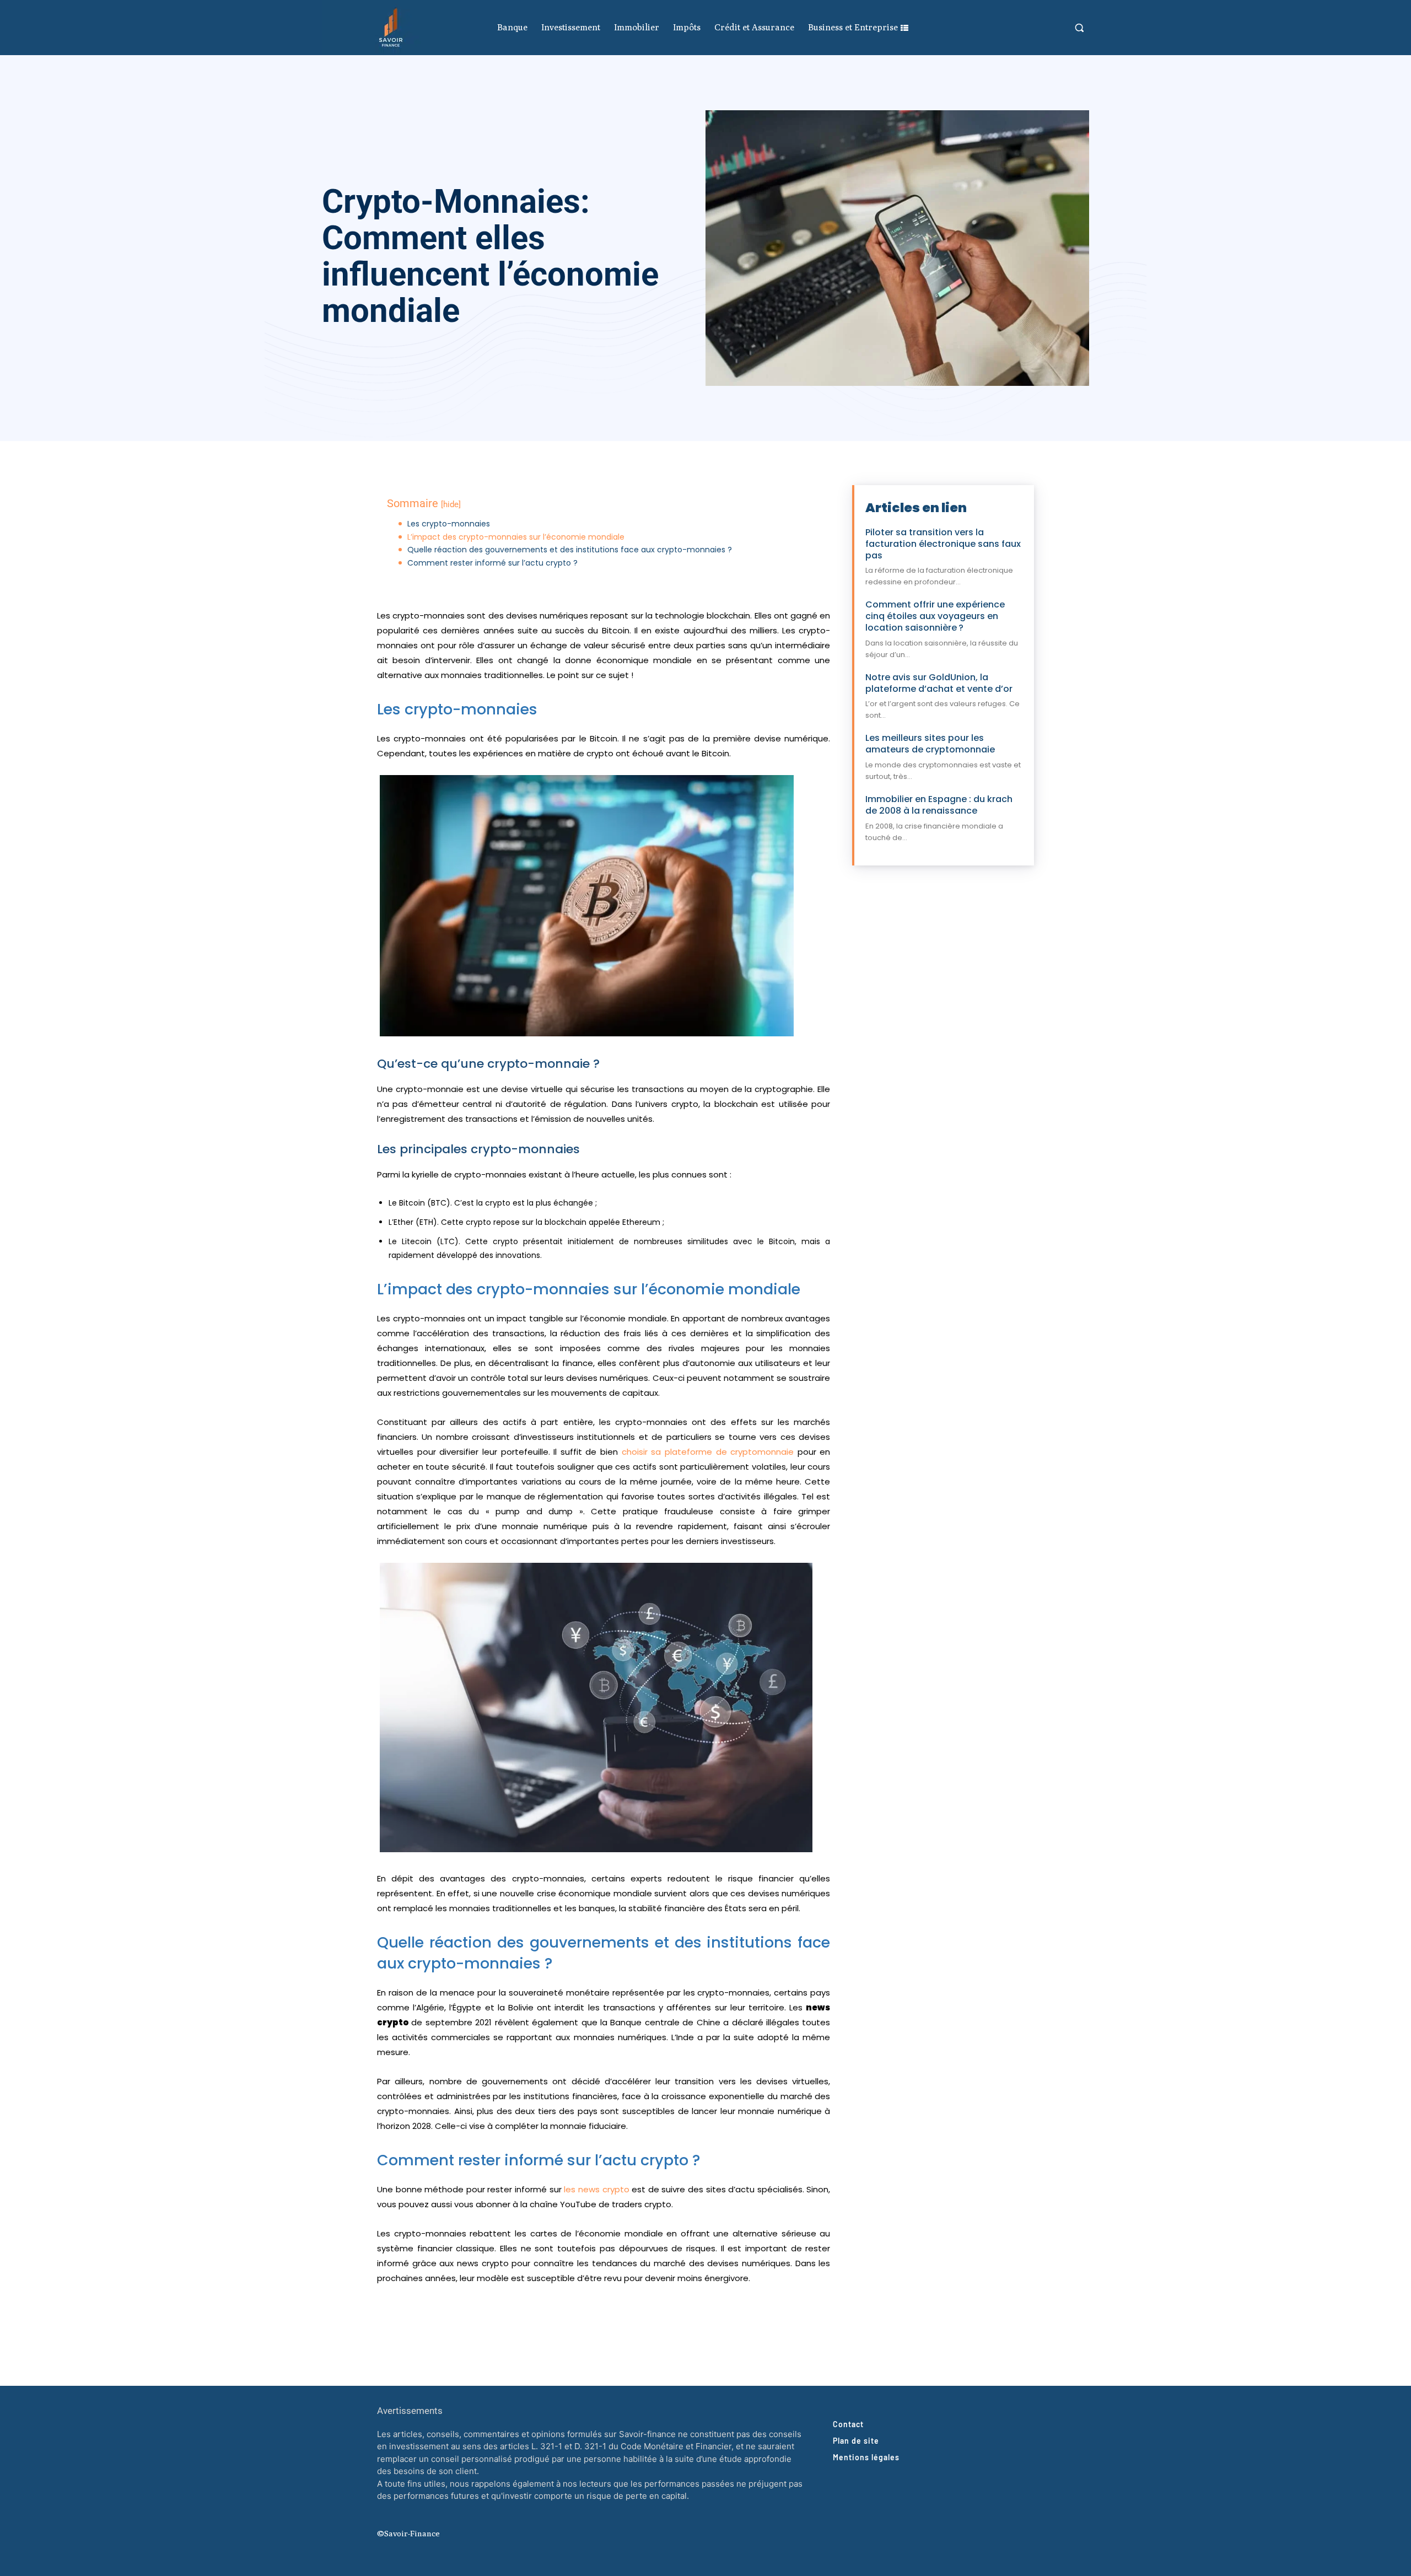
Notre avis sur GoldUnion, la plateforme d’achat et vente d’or (939, 683)
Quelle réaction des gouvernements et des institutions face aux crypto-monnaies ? (570, 550)
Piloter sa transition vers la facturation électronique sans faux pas (943, 544)
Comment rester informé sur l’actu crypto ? (492, 563)
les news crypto (596, 2189)
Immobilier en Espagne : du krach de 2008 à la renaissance (939, 805)
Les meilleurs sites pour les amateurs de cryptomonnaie (930, 744)
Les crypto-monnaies (449, 524)
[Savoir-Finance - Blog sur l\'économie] (391, 28)
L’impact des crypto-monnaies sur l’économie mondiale (516, 537)
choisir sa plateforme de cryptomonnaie (708, 1452)
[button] (1079, 28)
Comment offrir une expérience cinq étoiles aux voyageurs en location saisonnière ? (935, 616)
